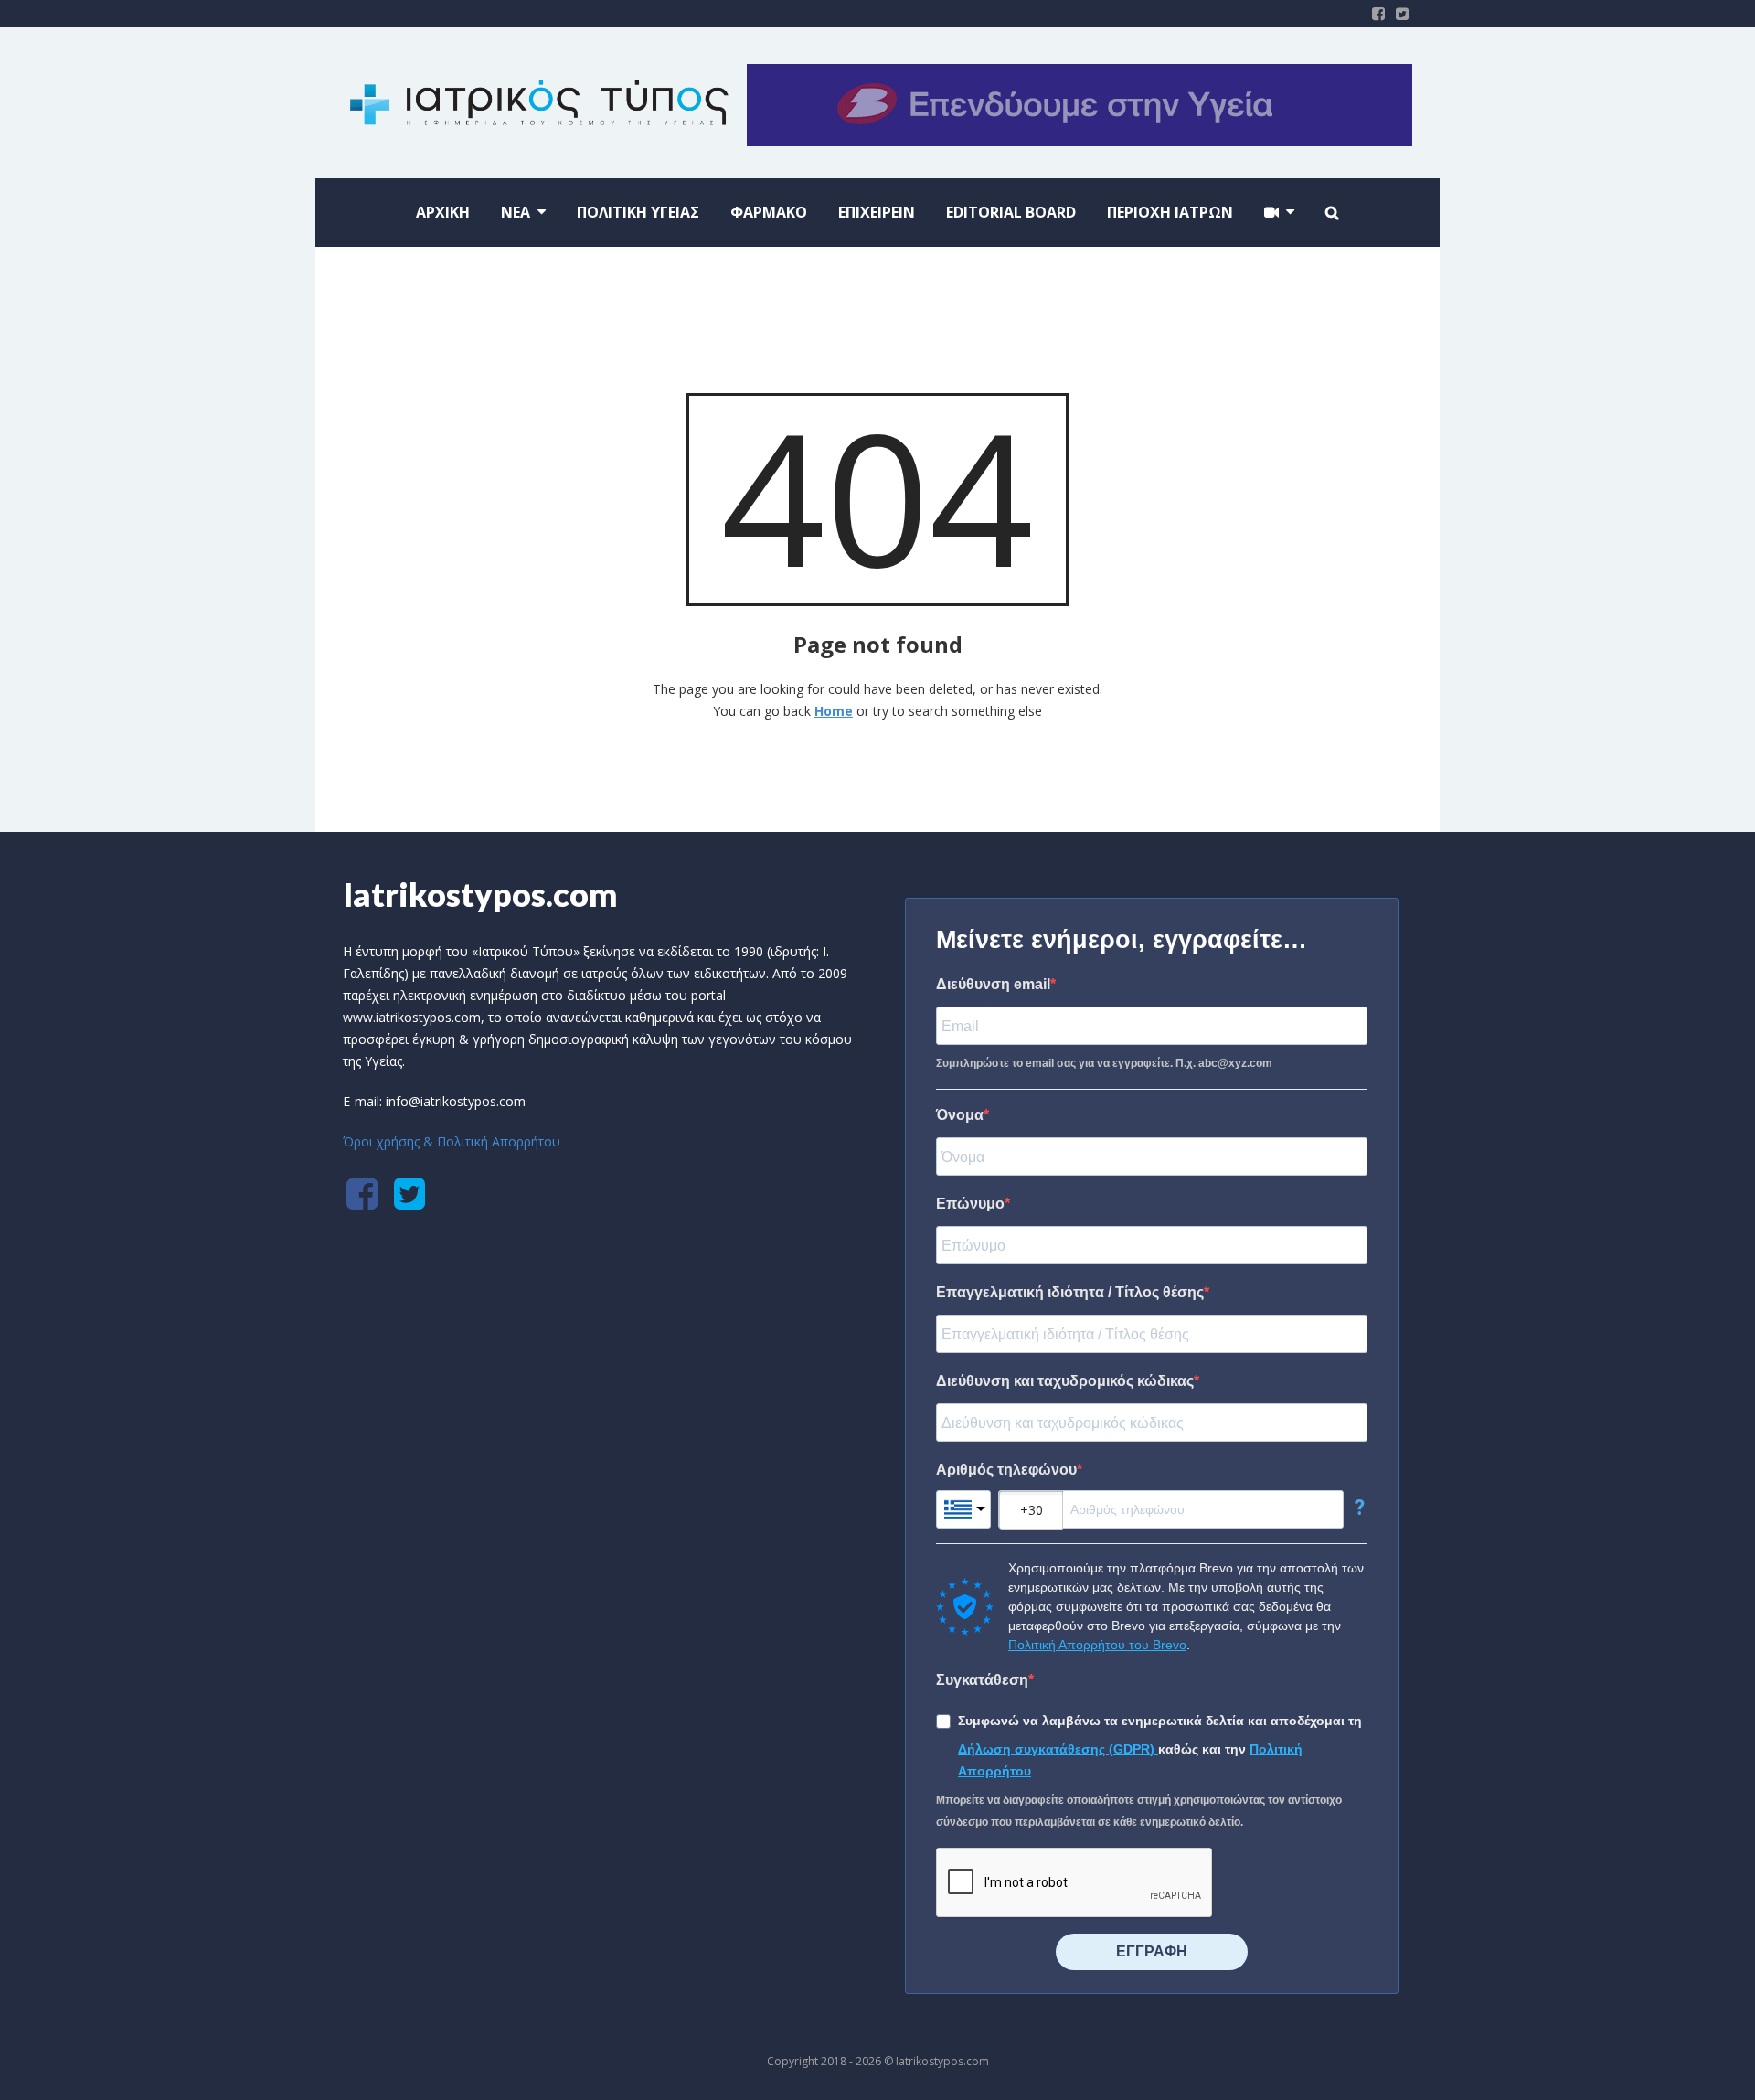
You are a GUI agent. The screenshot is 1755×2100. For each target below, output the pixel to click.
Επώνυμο (970, 1204)
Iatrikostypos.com (480, 894)
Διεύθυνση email (993, 984)
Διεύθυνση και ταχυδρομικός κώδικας (1065, 1381)
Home (834, 711)
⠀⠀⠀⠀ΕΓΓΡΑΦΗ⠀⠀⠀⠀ (1152, 1951)
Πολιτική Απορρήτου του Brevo (1097, 1645)
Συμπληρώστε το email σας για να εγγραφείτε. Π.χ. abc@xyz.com (1104, 1063)
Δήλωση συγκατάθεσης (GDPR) (1058, 1749)
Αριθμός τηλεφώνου (1006, 1470)
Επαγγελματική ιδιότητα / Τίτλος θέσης (1070, 1292)
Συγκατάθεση (982, 1680)
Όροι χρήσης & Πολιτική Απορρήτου (452, 1141)
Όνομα (960, 1115)
